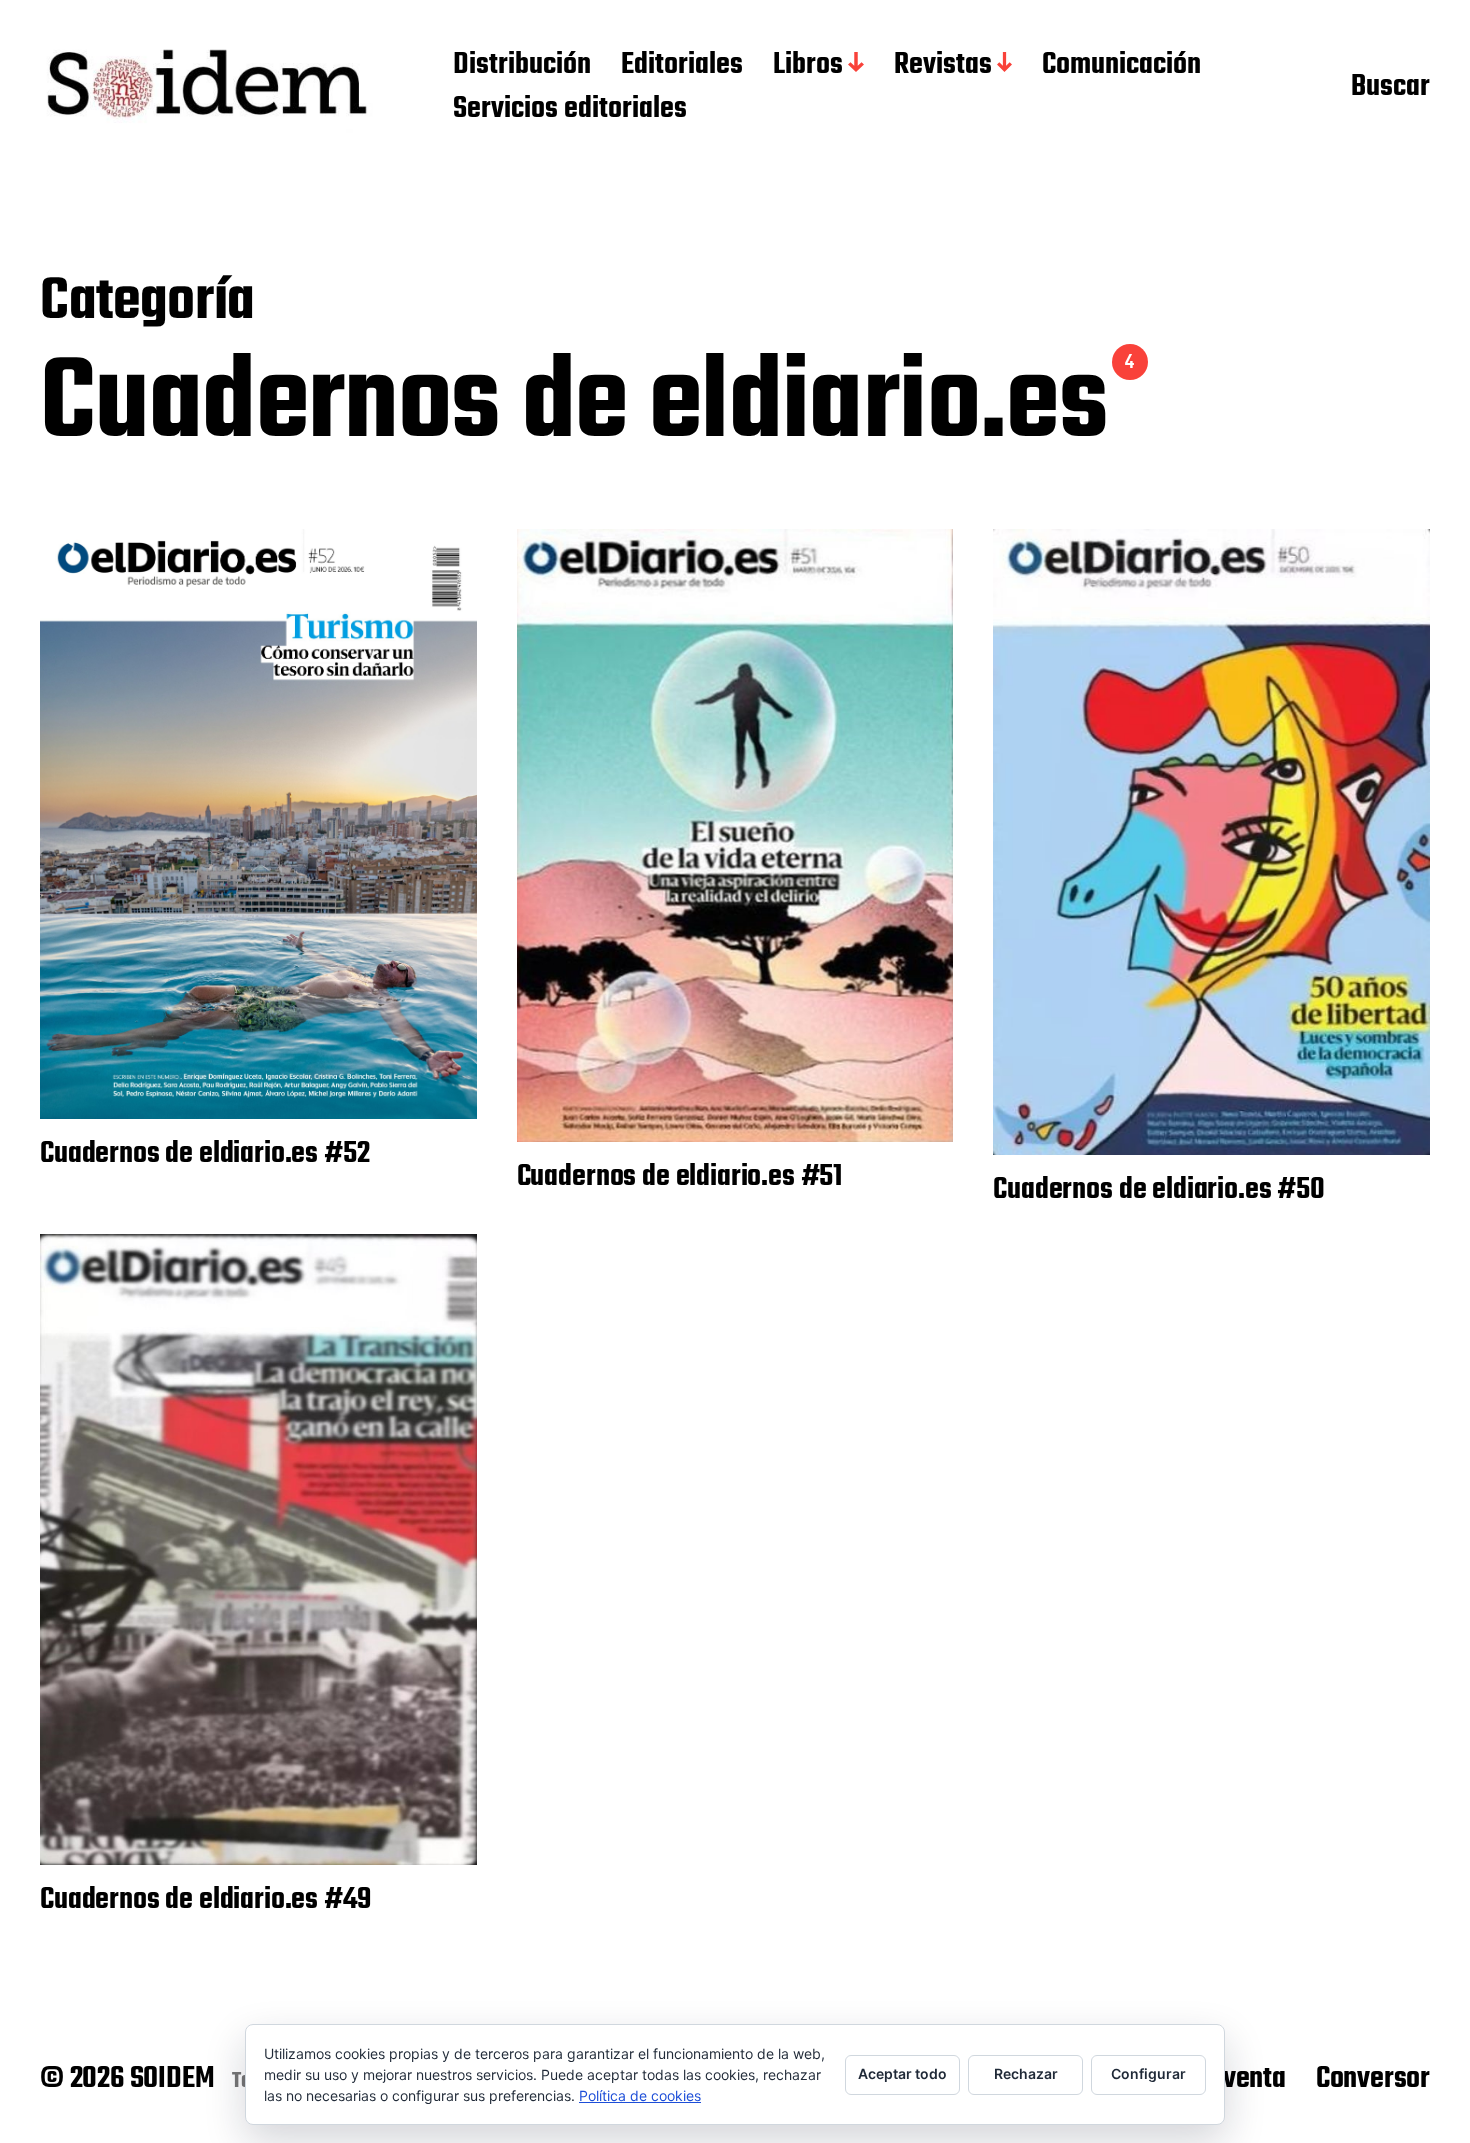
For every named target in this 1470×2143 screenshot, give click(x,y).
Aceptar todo (902, 2073)
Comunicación (1121, 66)
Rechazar (1026, 2073)
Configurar (1148, 2073)
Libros (808, 66)
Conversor (1373, 2079)
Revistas (943, 66)
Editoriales (682, 66)
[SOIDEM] (206, 88)
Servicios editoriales (570, 110)
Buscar (1390, 88)
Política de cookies (640, 2095)
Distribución (522, 66)
